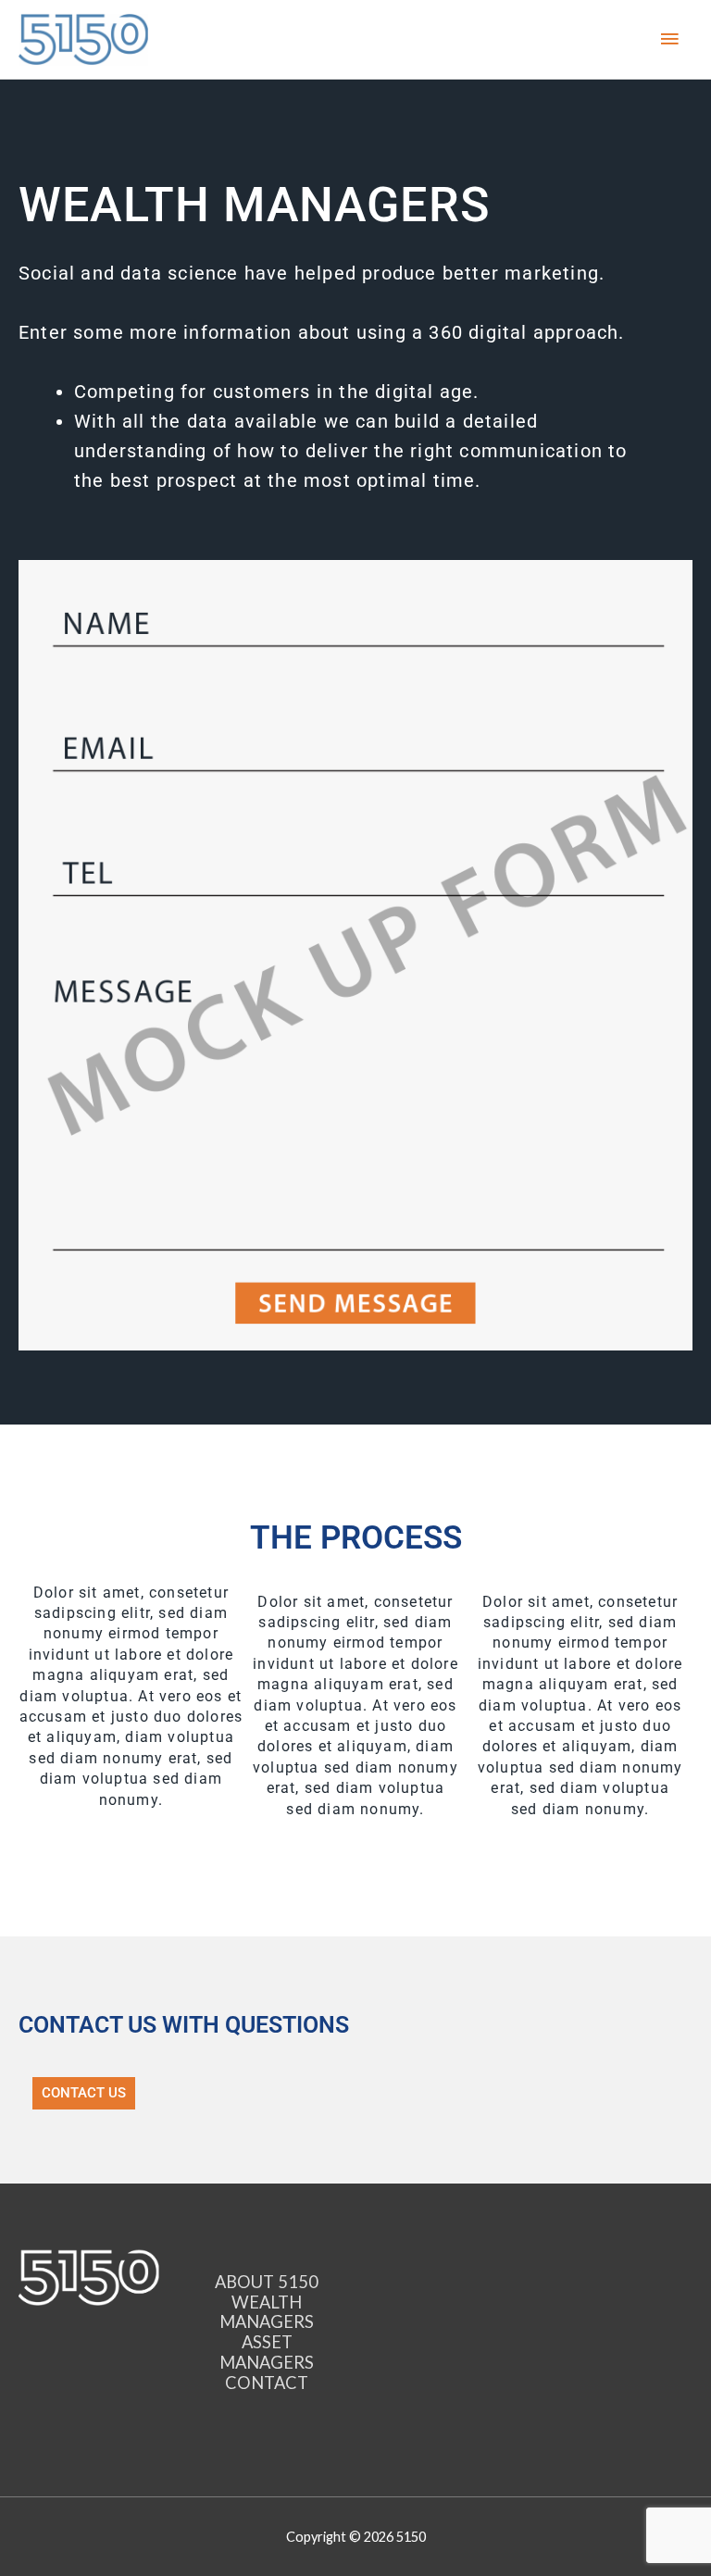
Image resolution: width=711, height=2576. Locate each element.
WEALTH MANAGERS (267, 2312)
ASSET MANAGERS (267, 2352)
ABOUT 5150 (267, 2282)
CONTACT (267, 2383)
